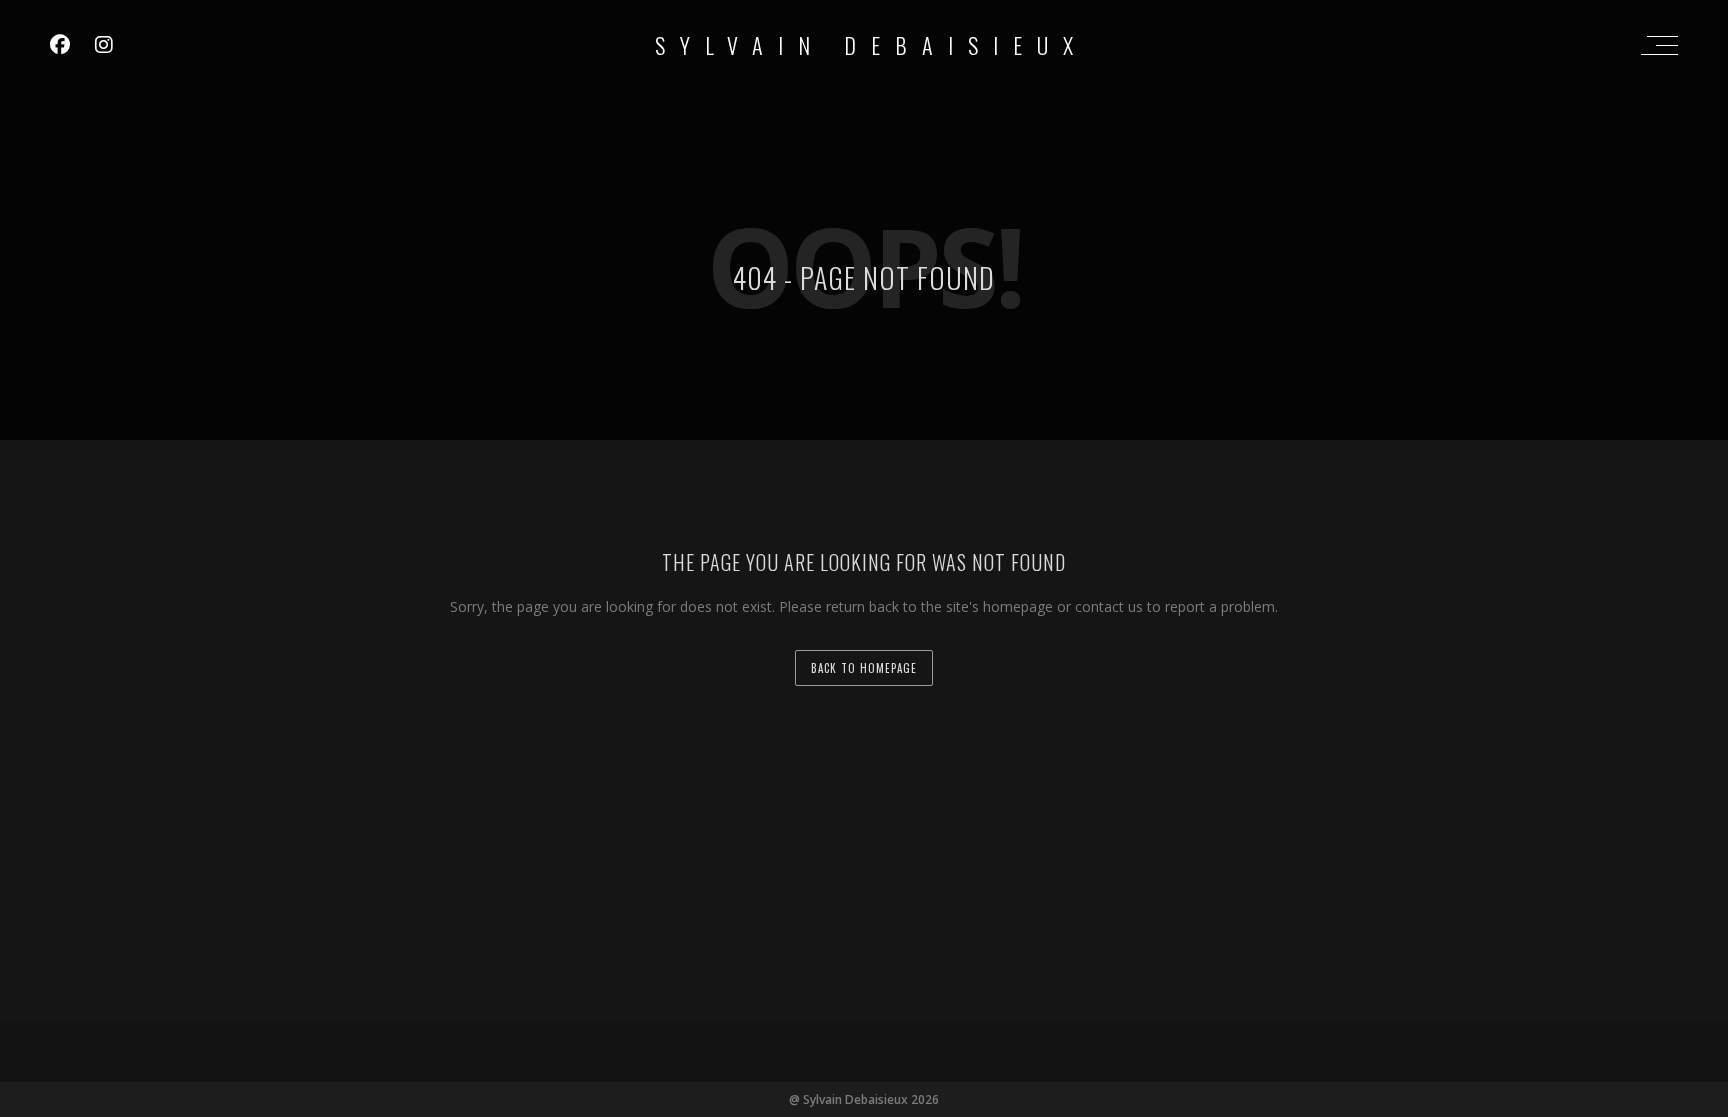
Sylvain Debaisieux (871, 45)
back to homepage (864, 668)
